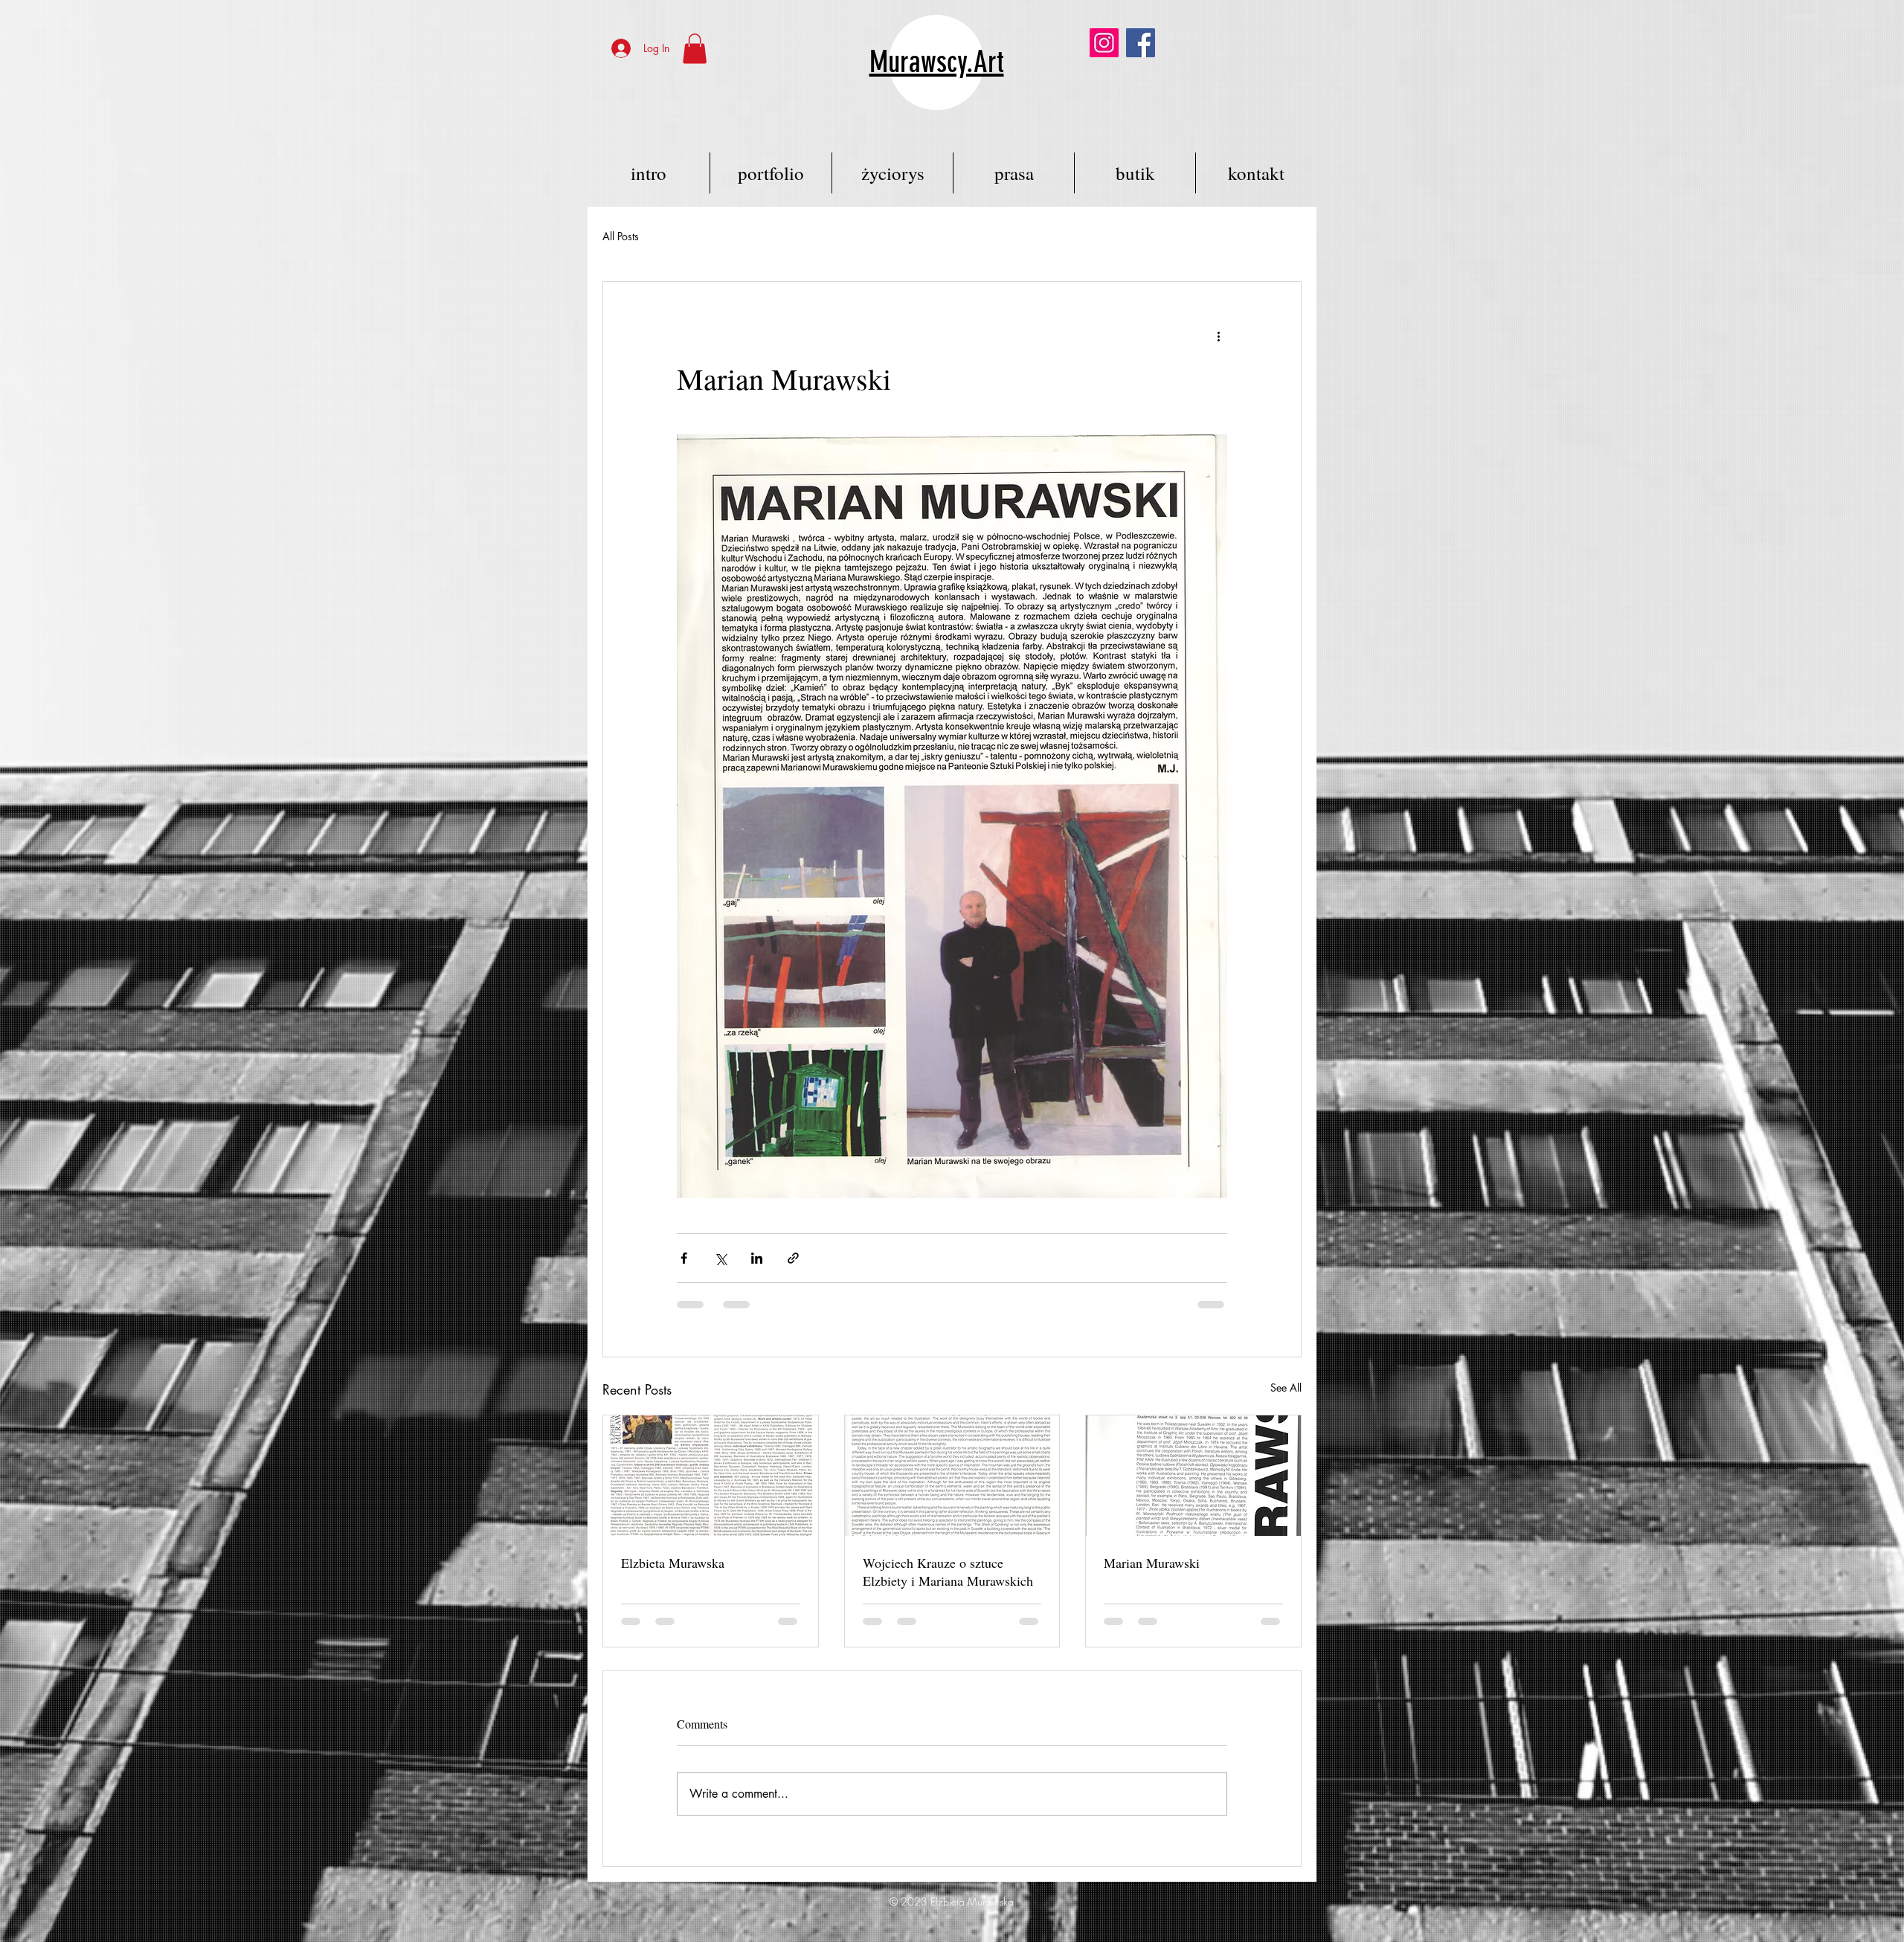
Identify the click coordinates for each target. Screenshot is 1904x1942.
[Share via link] (793, 1258)
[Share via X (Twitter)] (720, 1258)
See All (1286, 1388)
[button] (695, 49)
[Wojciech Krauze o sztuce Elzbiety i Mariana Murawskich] (952, 1476)
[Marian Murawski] (1193, 1476)
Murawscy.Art (937, 62)
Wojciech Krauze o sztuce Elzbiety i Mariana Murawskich (948, 1572)
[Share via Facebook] (684, 1258)
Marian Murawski (1152, 1563)
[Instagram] (1104, 43)
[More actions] (1218, 335)
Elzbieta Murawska (673, 1563)
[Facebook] (1141, 43)
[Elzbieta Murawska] (711, 1476)
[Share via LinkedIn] (757, 1258)
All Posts (621, 236)
